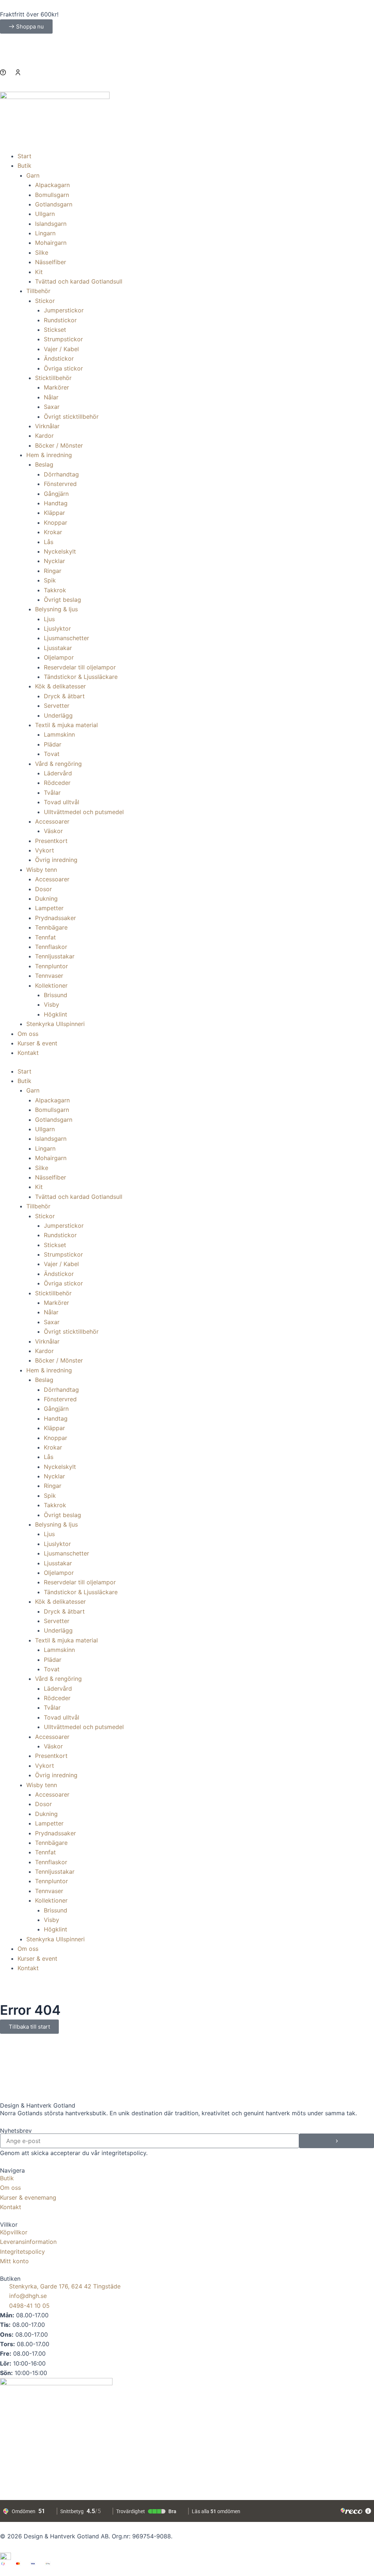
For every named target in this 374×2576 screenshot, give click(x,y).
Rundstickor (60, 320)
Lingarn (45, 233)
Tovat (52, 754)
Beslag (44, 464)
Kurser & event (37, 1043)
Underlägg (58, 715)
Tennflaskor (51, 947)
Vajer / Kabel (61, 349)
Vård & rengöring (58, 764)
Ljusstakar (58, 648)
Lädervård (58, 773)
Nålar (51, 397)
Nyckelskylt (60, 551)
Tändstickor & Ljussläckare (81, 677)
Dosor (43, 889)
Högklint (56, 1014)
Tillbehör (38, 291)
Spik (50, 580)
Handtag (56, 503)
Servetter (57, 706)
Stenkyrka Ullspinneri (56, 1024)
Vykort (45, 850)
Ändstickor (59, 358)
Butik (24, 166)
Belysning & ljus (56, 609)
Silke (42, 252)
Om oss (28, 1034)
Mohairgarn (51, 243)
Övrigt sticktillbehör (71, 417)
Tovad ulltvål (62, 802)
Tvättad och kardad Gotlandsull (79, 281)
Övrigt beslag (62, 600)
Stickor (45, 301)
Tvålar (52, 793)
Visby (51, 1004)
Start (24, 156)
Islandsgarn (51, 224)
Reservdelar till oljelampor (80, 667)
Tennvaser (49, 976)
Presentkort (51, 841)
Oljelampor (59, 657)
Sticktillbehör (53, 378)
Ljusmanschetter (66, 638)
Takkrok (55, 590)
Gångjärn (56, 494)
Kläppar (54, 513)
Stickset (55, 330)
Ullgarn (45, 214)
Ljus (49, 619)
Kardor (44, 436)
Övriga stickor (63, 368)
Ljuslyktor (57, 628)
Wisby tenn (42, 870)
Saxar (52, 407)
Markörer (56, 387)
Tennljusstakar (55, 956)
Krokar (53, 532)
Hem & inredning (49, 455)
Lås (49, 542)
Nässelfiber (51, 262)
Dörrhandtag (61, 474)
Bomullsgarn (52, 195)
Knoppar (56, 523)
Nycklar (54, 561)
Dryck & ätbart (64, 696)
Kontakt (28, 1053)
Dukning (46, 898)
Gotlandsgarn (54, 204)
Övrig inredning (56, 860)
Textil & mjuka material (66, 725)
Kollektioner (51, 985)
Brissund (56, 995)
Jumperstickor (64, 310)
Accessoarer (52, 821)
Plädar (53, 744)
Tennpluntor (51, 966)
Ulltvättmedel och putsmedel (84, 812)
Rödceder (57, 783)
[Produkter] (187, 79)
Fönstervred (60, 484)
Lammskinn (59, 734)
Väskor (53, 831)
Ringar (53, 571)
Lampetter (49, 908)
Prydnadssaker (56, 918)
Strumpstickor (63, 339)
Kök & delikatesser (60, 686)
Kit (39, 272)
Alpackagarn (52, 185)
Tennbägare (51, 927)
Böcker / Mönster (59, 445)
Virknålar (47, 426)
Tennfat (45, 937)
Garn (33, 175)
